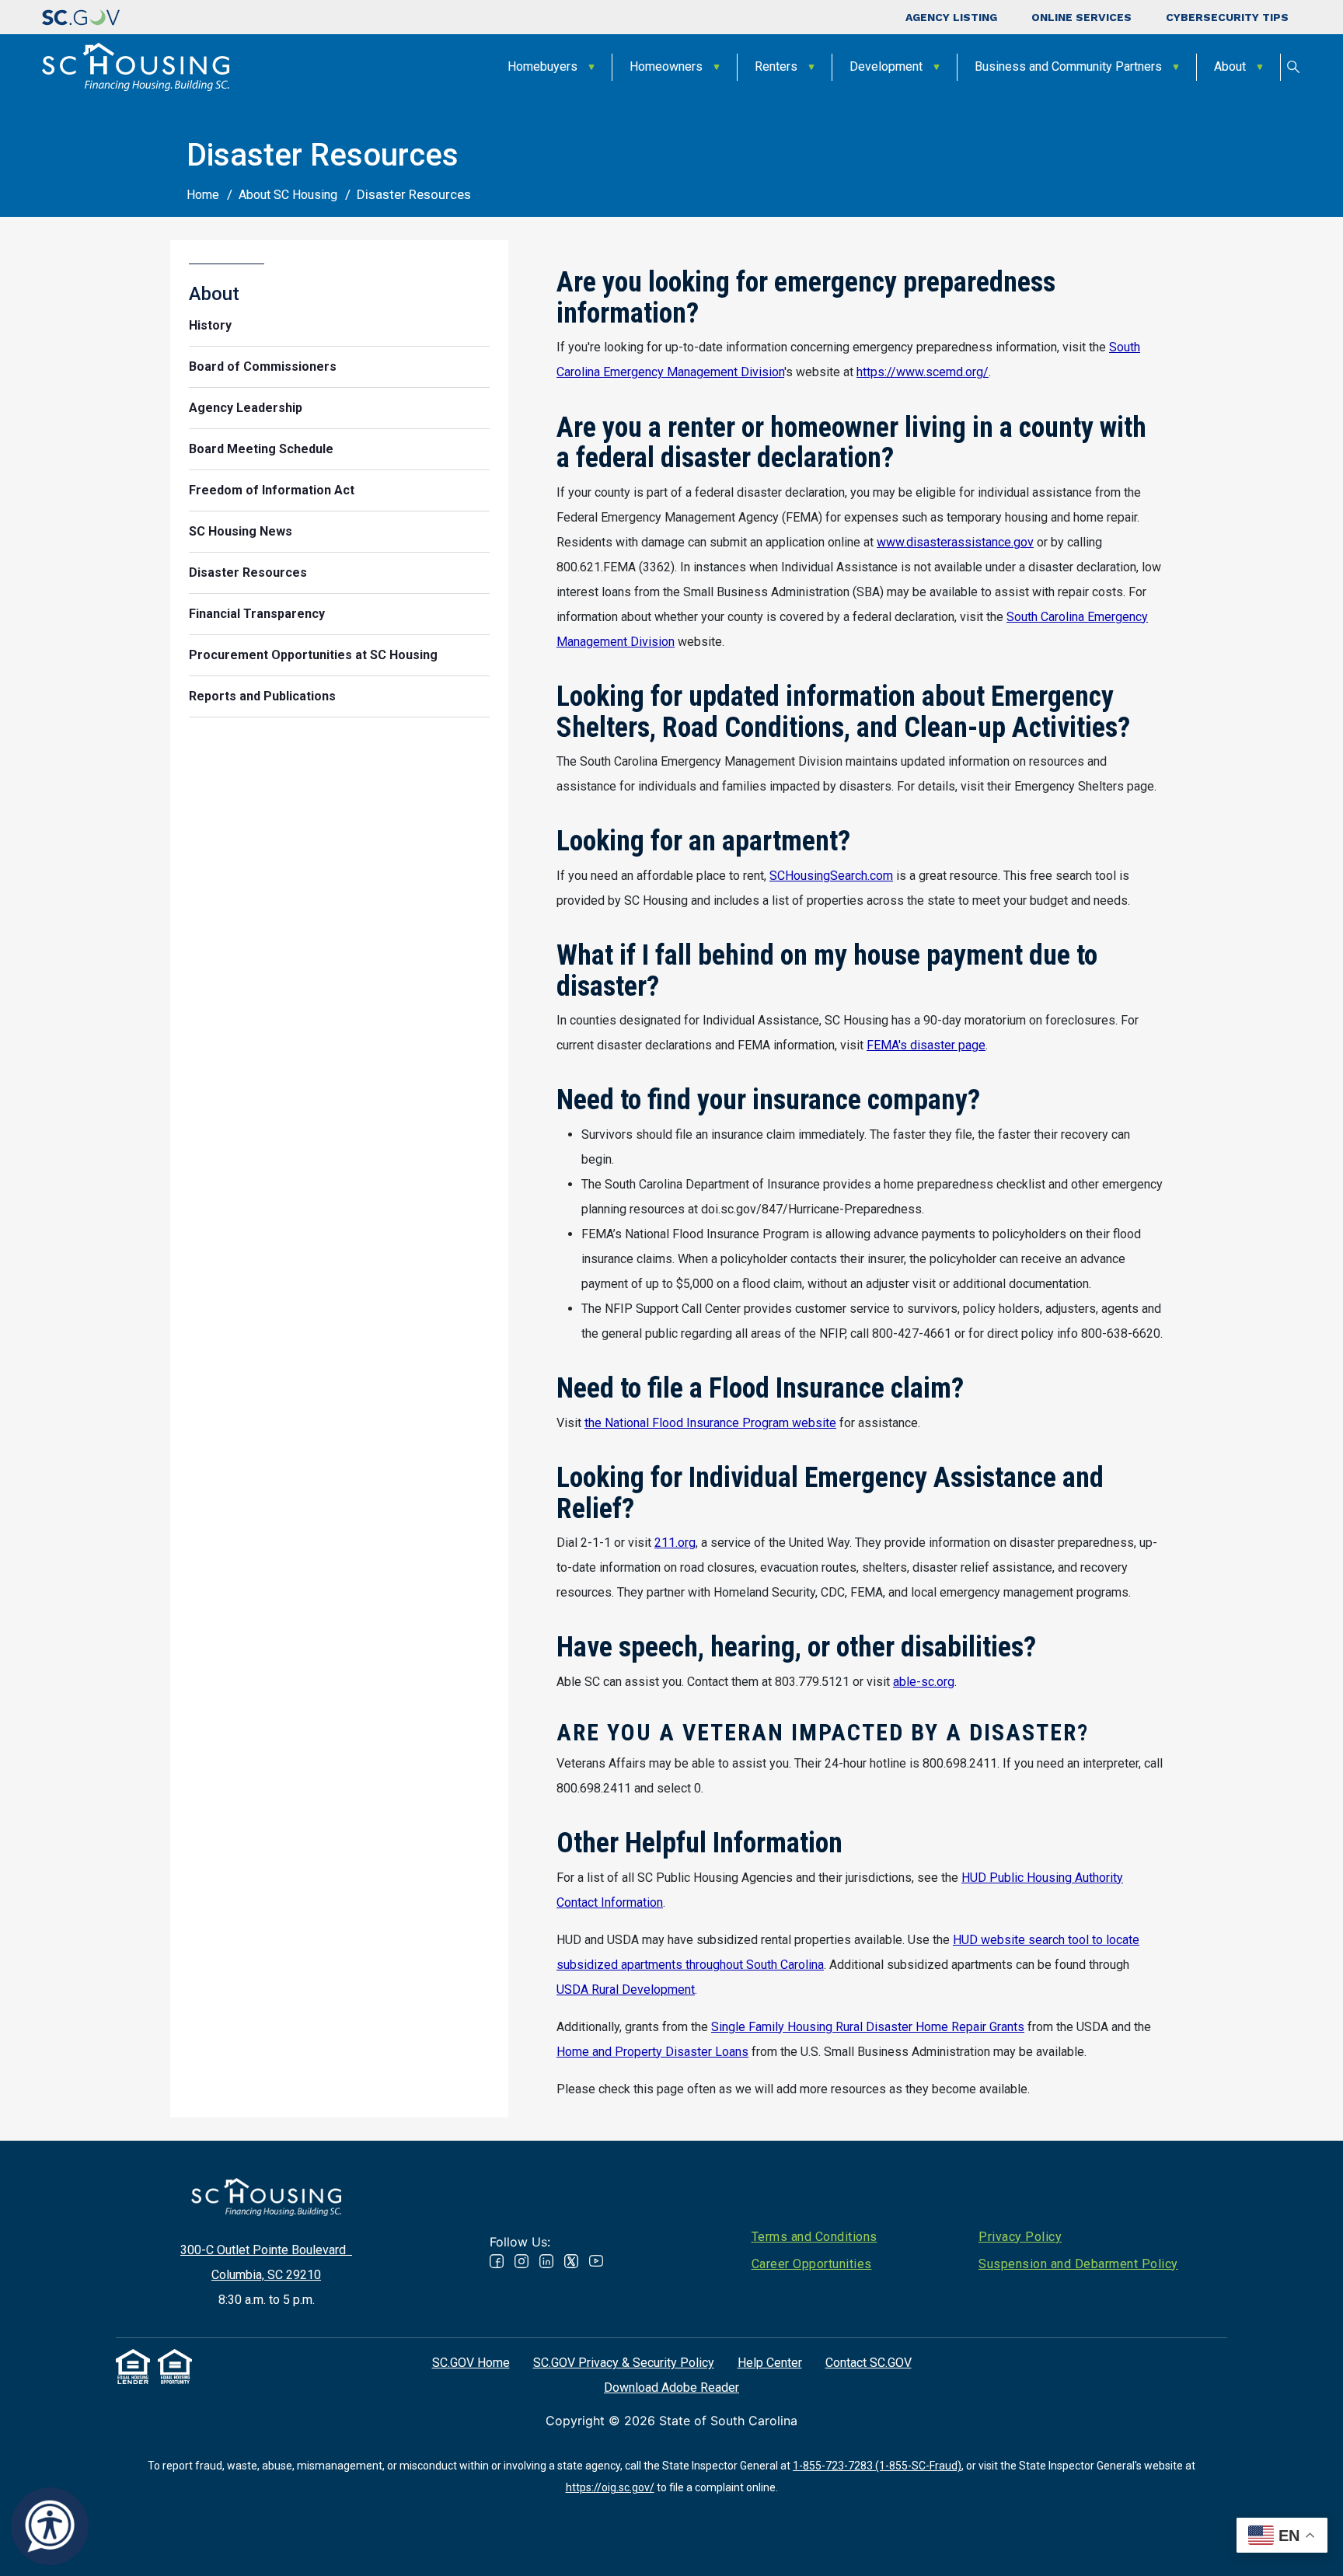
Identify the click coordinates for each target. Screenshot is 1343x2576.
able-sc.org (924, 1682)
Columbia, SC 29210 (266, 2275)
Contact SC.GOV (869, 2363)
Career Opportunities (812, 2264)
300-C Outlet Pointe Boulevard (266, 2250)
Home (203, 195)
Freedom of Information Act (272, 490)
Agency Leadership (246, 408)
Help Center (770, 2363)
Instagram (522, 2261)
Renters (776, 66)
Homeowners (666, 66)
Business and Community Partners (1068, 66)
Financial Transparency (257, 614)
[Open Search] (1293, 67)
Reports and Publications (262, 696)
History (210, 325)
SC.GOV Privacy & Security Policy (624, 2363)
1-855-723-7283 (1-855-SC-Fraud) (877, 2466)
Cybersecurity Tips (1227, 17)
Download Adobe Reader (671, 2388)
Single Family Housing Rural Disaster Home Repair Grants (868, 2027)
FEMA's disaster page (926, 1045)
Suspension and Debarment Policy (1078, 2264)
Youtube (596, 2261)
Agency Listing (951, 17)
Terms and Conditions (815, 2237)
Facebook (497, 2261)
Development (886, 66)
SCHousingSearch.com (831, 876)
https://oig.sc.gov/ (610, 2487)
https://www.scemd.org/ (923, 372)
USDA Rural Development (626, 1990)
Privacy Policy (1020, 2237)
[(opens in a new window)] (81, 17)
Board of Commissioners (263, 367)
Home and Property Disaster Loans (652, 2052)
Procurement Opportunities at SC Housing (313, 655)
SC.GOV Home (471, 2363)
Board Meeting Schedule (261, 449)
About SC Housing (288, 195)
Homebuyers (542, 66)
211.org (675, 1543)
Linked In (546, 2261)
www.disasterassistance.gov (955, 542)
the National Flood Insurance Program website (710, 1423)
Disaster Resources (248, 572)
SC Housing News (241, 531)
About (1230, 66)
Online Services (1081, 17)
